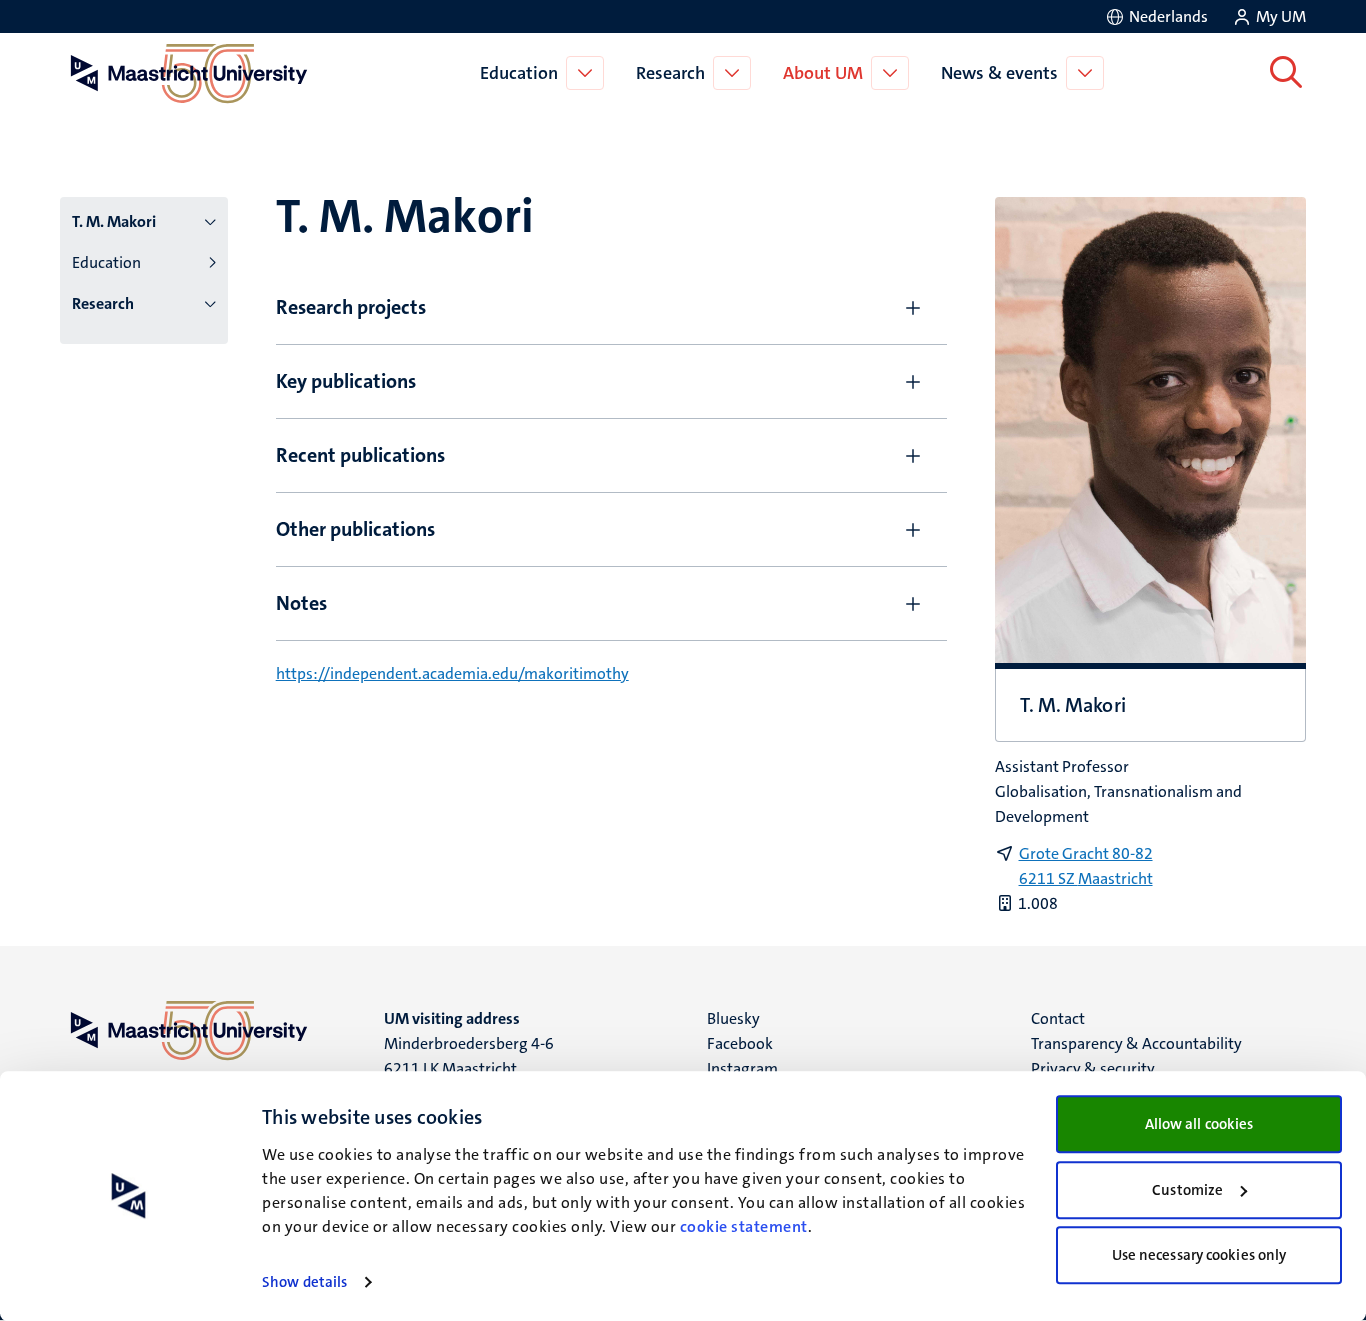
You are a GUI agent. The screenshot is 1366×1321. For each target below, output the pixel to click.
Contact (1058, 1018)
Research (670, 73)
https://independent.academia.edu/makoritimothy (452, 673)
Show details (304, 1282)
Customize (1187, 1190)
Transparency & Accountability (1136, 1043)
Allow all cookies (1199, 1124)
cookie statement (744, 1226)
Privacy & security (1093, 1068)
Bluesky (733, 1018)
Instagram (742, 1068)
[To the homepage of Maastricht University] (189, 73)
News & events (999, 73)
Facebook (740, 1043)
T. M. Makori (114, 221)
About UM (823, 73)
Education (519, 73)
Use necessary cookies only (1199, 1255)
